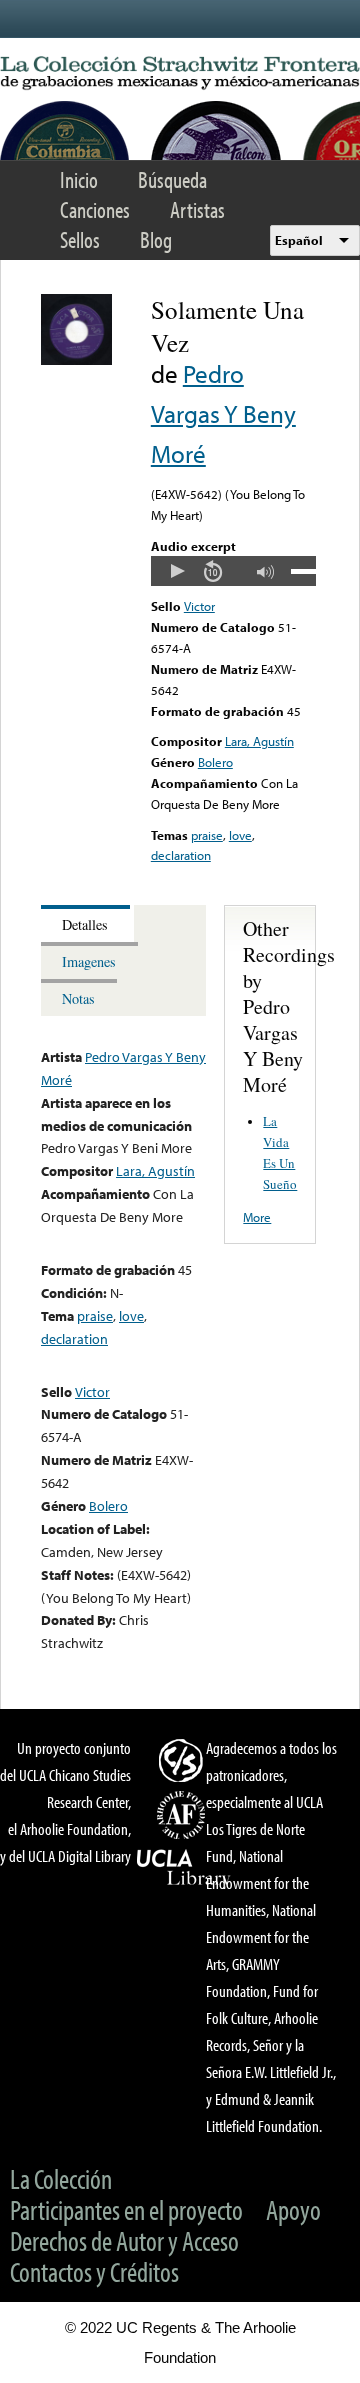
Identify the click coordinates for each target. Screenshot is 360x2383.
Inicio (79, 179)
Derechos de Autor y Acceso (124, 2240)
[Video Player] (233, 571)
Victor (199, 606)
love (240, 835)
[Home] (180, 73)
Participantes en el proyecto (126, 2209)
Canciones (95, 209)
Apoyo (293, 2209)
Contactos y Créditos (94, 2271)
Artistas (197, 209)
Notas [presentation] (78, 998)
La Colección (61, 2178)
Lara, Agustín (259, 741)
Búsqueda (172, 179)
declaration (181, 855)
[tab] (87, 923)
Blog (156, 239)
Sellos (80, 239)
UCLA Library (184, 1868)
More (257, 1217)
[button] (177, 571)
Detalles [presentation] (85, 924)
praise (207, 835)
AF (184, 1815)
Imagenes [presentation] (89, 961)
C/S (184, 1760)
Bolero (215, 762)
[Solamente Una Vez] (76, 360)
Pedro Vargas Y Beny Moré (223, 413)
